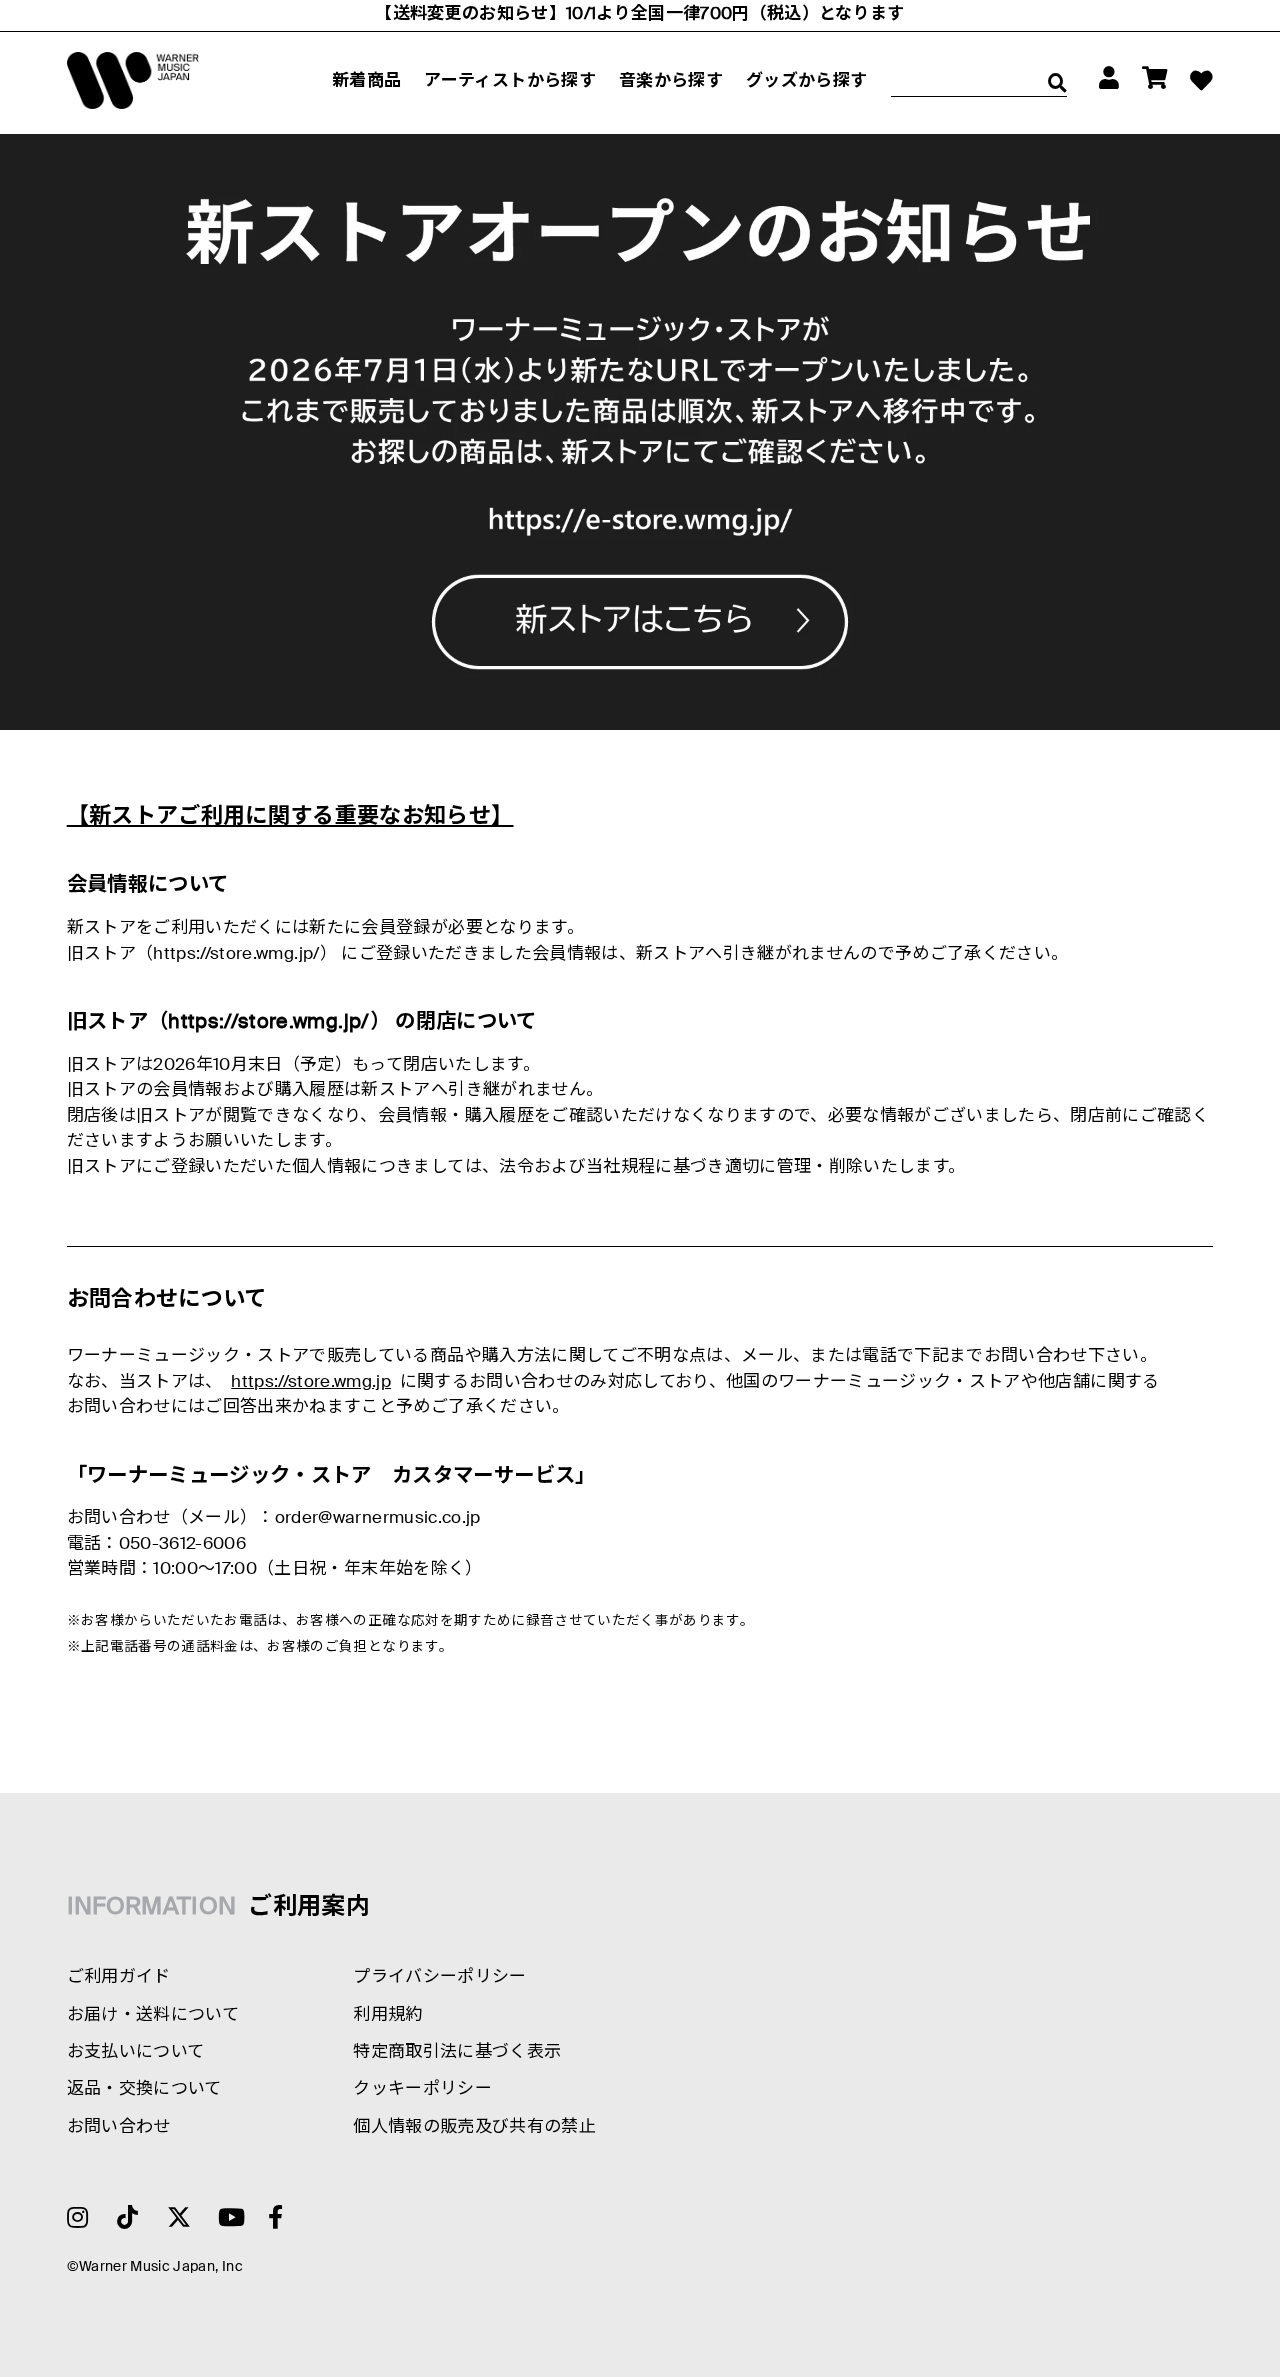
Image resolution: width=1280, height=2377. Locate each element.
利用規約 (387, 2015)
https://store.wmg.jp (311, 1382)
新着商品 (366, 81)
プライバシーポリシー (439, 1977)
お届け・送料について (153, 2015)
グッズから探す (806, 81)
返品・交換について (144, 2089)
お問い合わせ (119, 2127)
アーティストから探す (509, 81)
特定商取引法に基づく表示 (457, 2052)
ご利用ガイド (119, 1977)
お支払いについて (136, 2052)
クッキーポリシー (422, 2089)
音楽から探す (671, 81)
